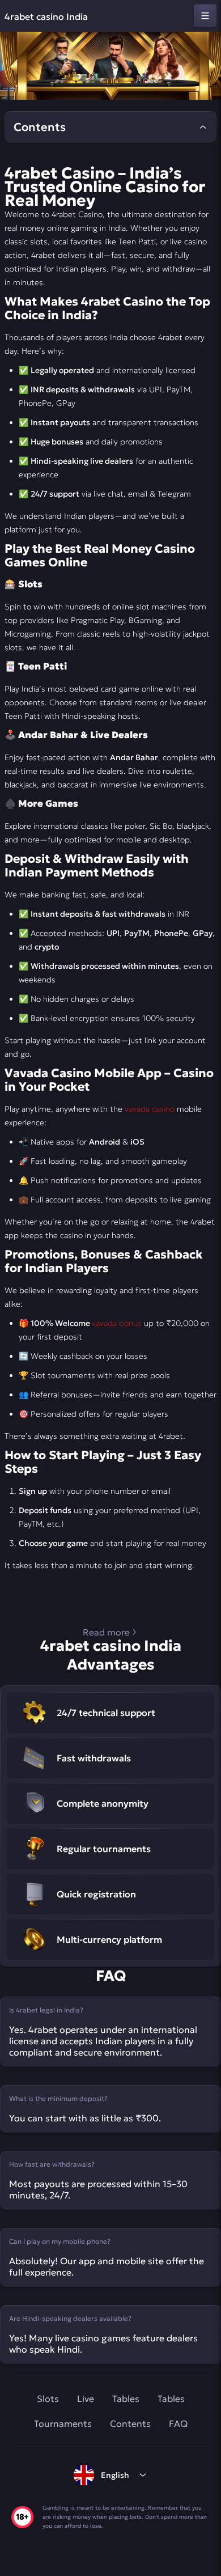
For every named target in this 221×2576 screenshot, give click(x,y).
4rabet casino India (46, 16)
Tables (126, 2399)
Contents (130, 2424)
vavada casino (150, 1109)
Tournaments (63, 2424)
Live (86, 2399)
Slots (48, 2399)
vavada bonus (117, 1323)
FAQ (178, 2424)
